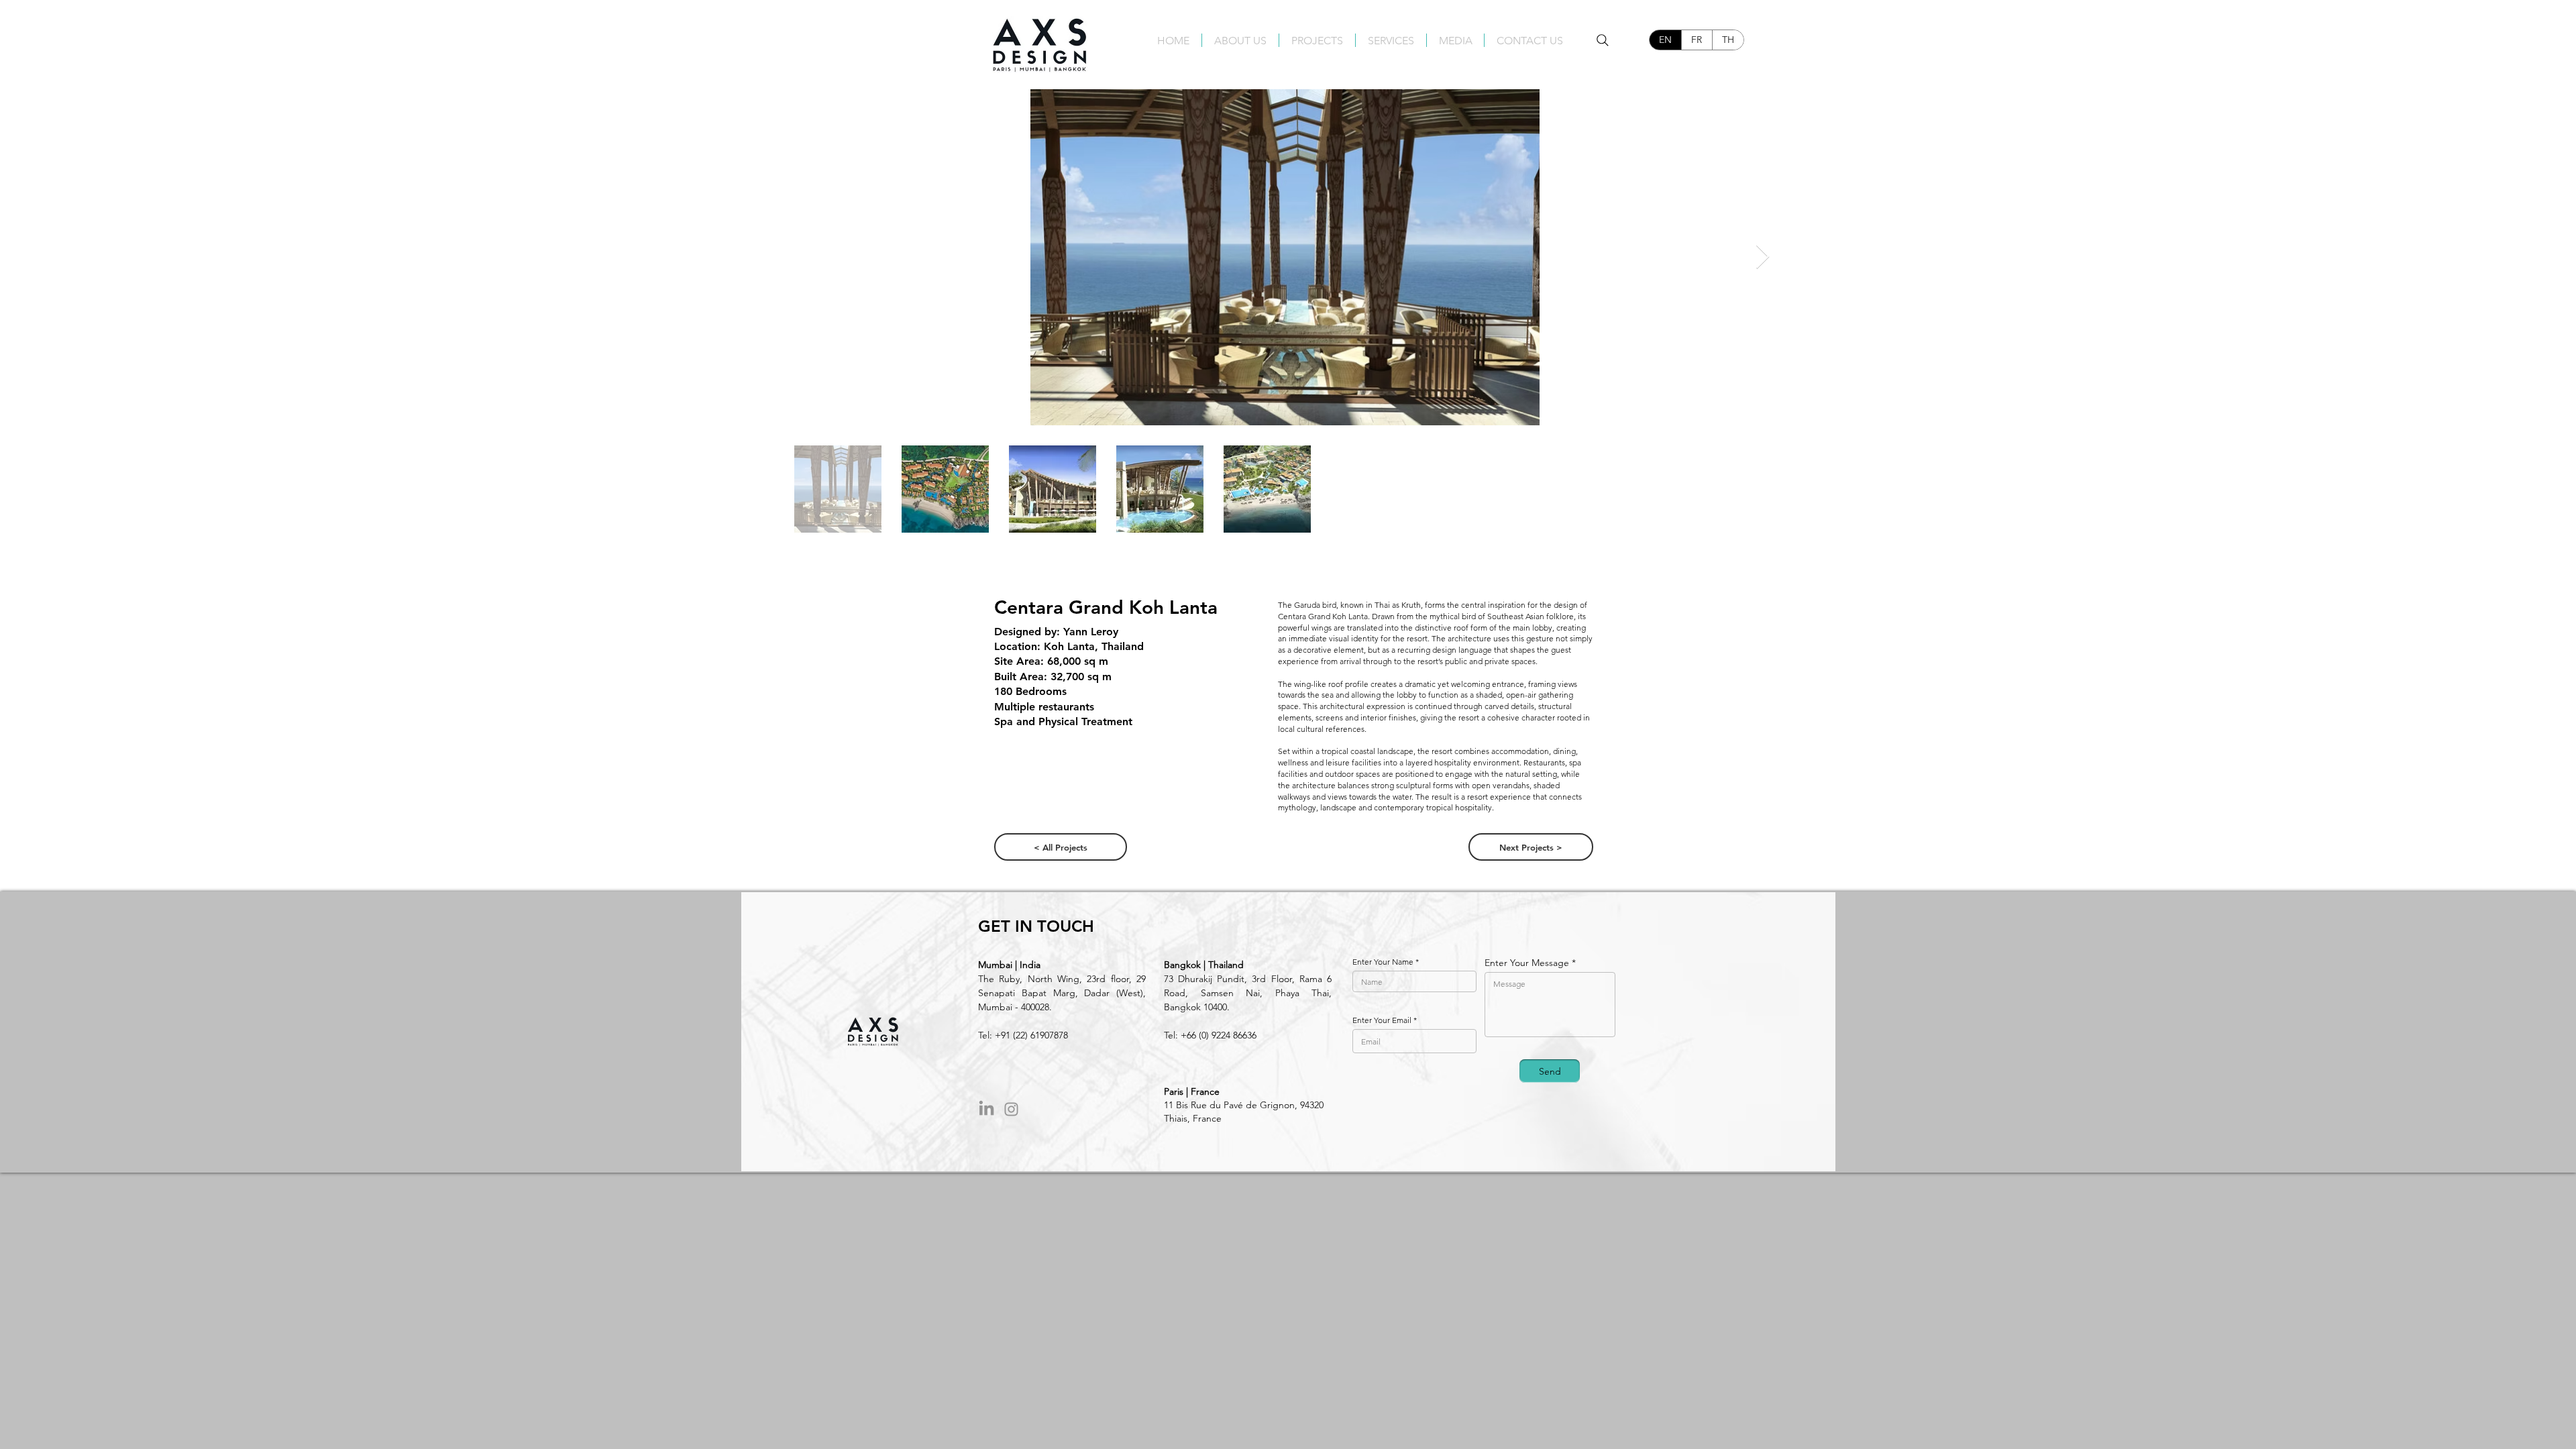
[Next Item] (1763, 257)
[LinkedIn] (986, 1109)
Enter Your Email (1382, 1020)
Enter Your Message (1527, 963)
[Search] (1603, 40)
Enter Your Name (1383, 962)
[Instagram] (1011, 1109)
